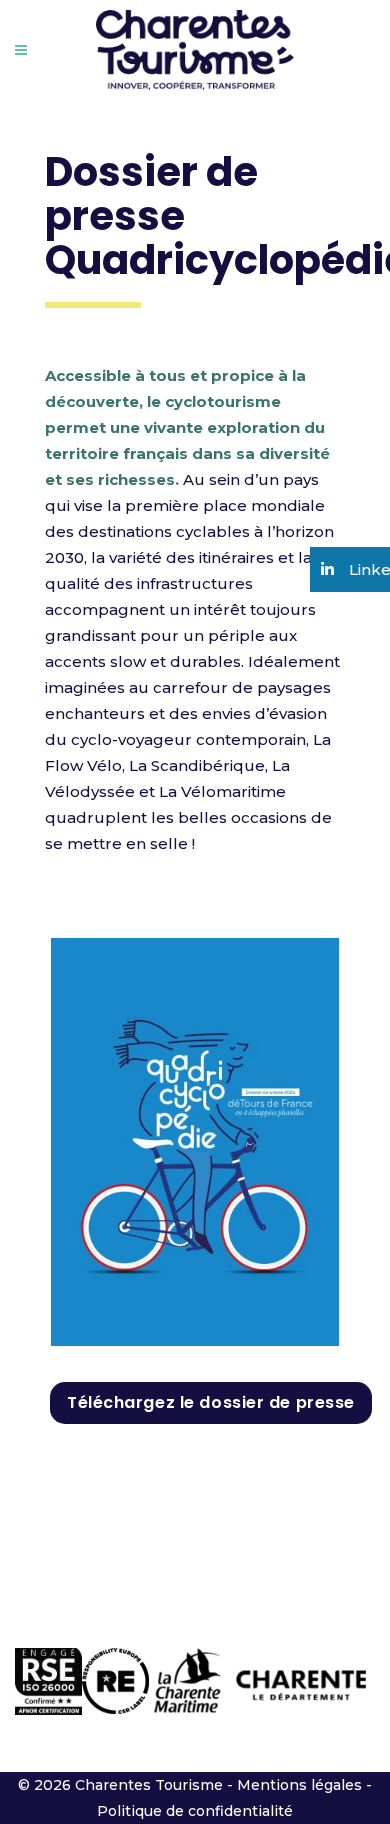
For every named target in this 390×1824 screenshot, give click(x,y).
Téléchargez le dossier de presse (211, 1402)
